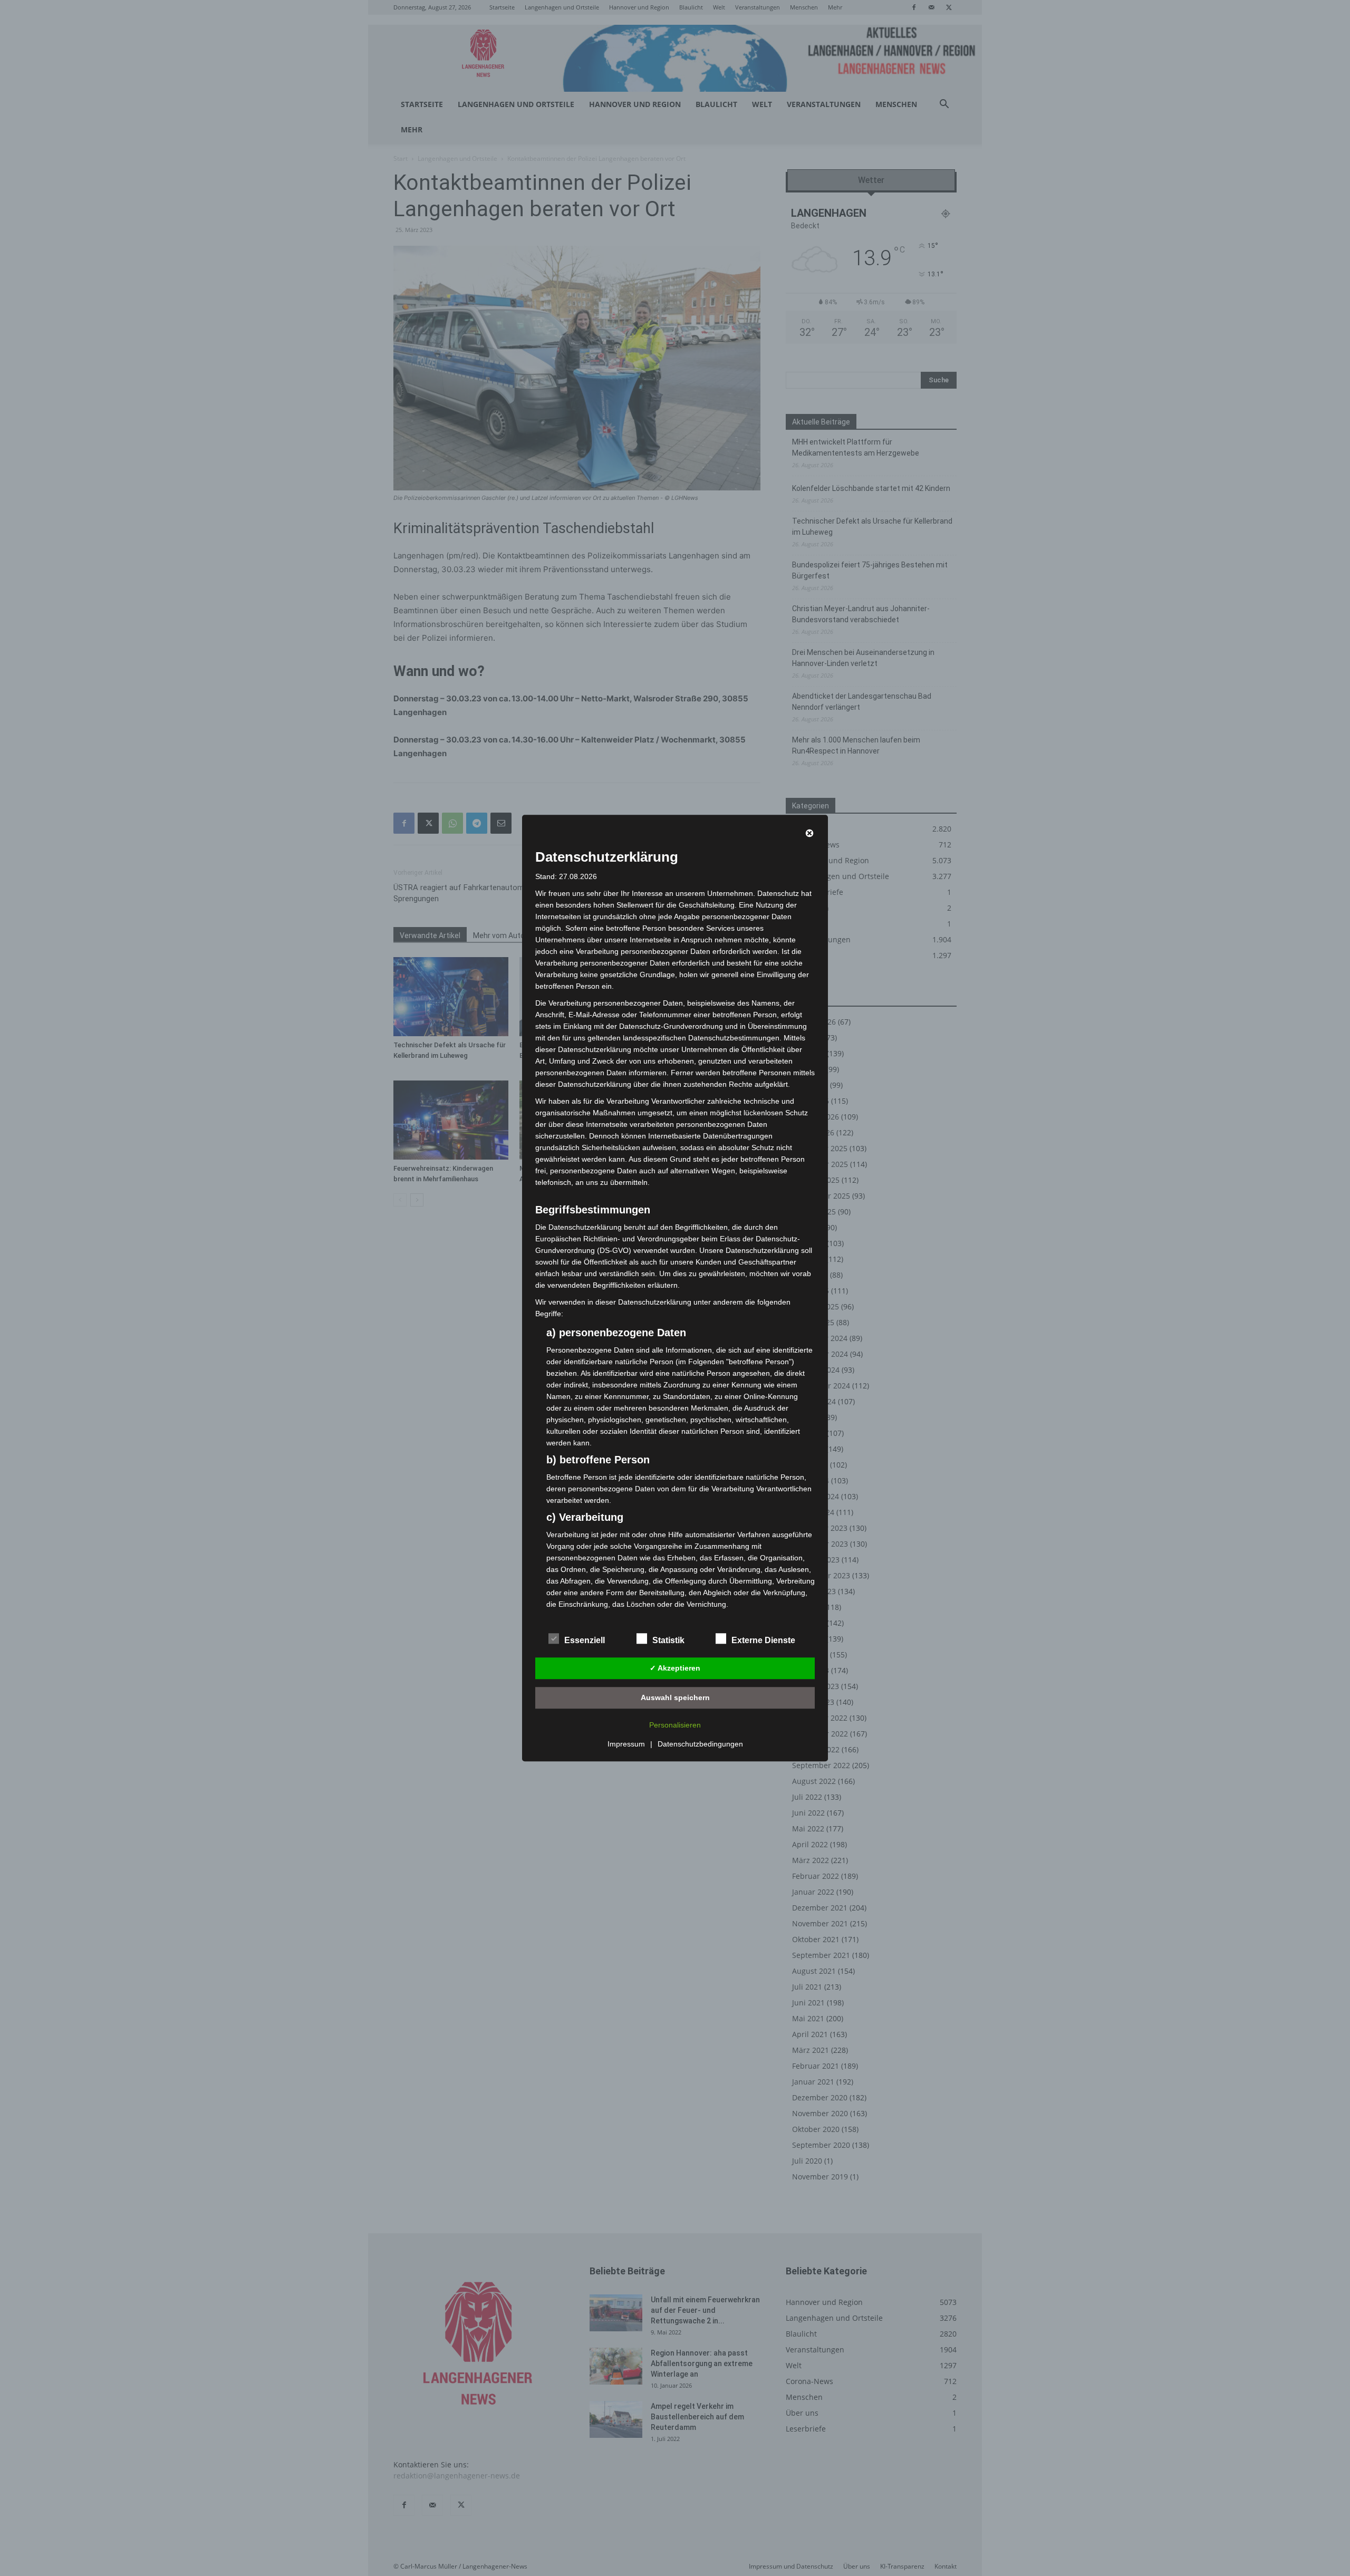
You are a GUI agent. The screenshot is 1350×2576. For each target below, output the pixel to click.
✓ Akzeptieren (675, 1668)
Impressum (626, 1744)
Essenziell (585, 1640)
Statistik (668, 1640)
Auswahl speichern (675, 1697)
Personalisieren (675, 1725)
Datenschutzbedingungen (700, 1744)
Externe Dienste (763, 1640)
